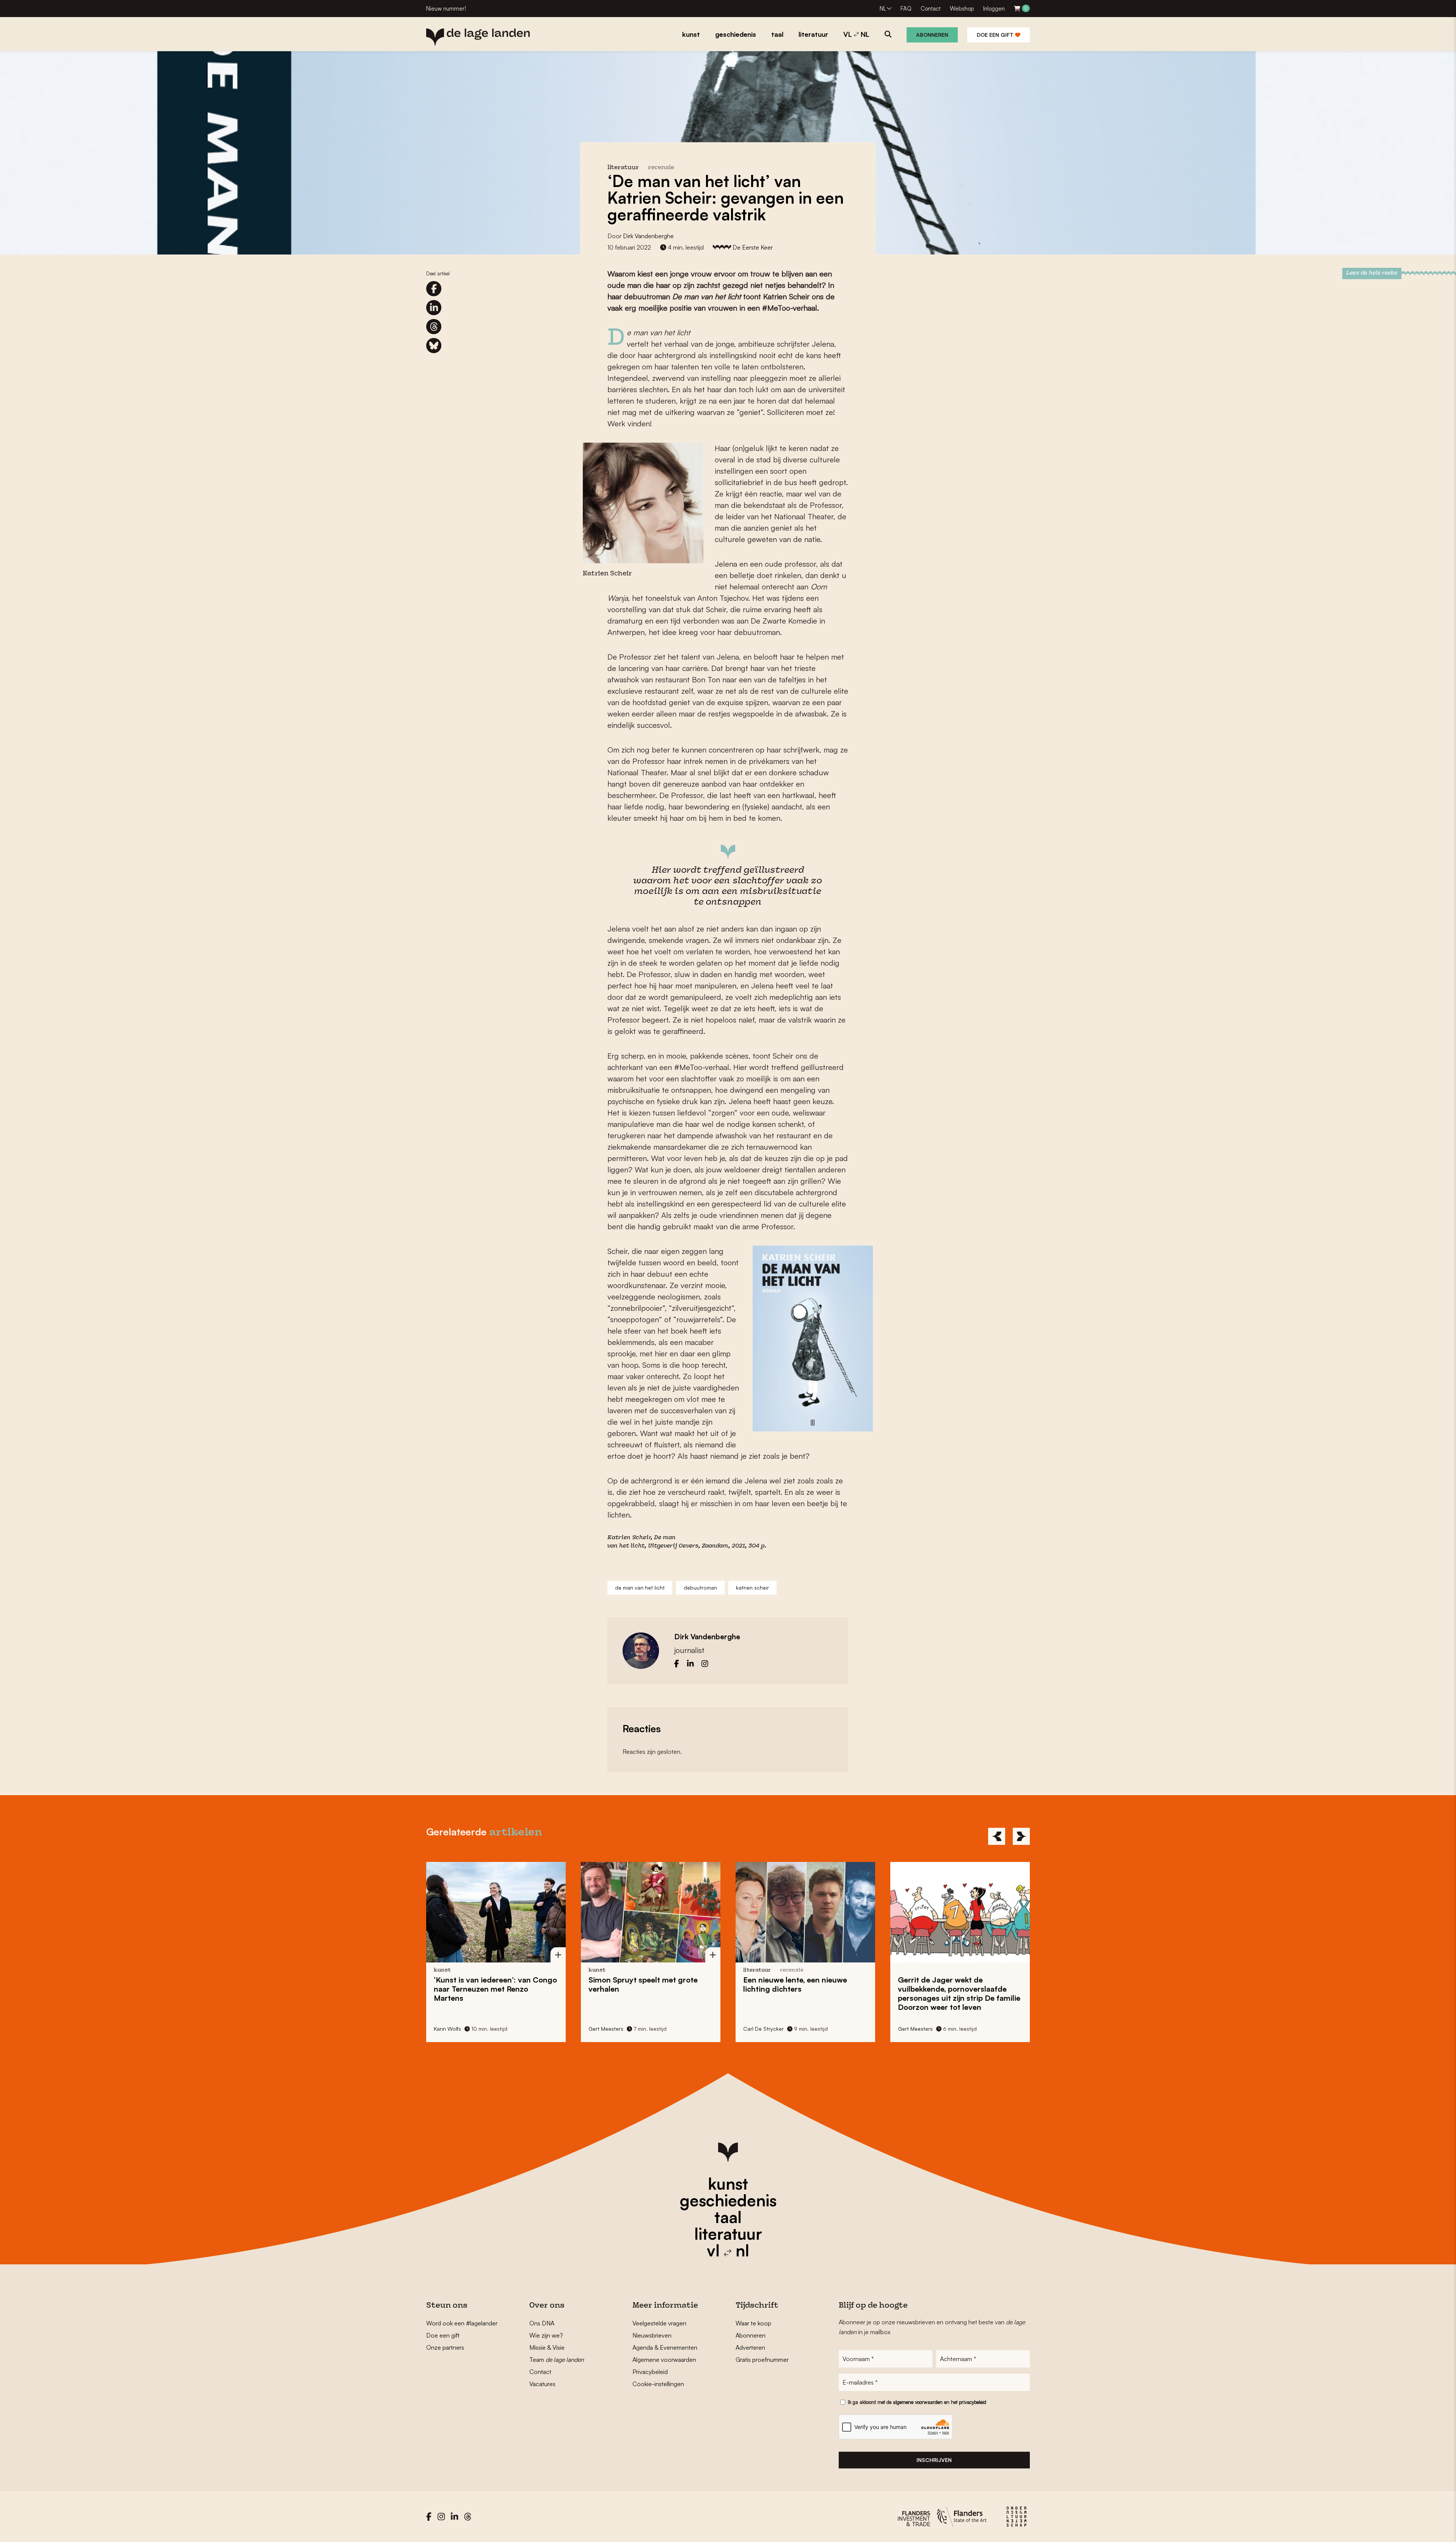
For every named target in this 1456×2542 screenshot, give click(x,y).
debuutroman (700, 1588)
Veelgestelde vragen (659, 2323)
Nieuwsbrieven (652, 2335)
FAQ (906, 9)
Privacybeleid (650, 2372)
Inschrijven (934, 2460)
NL (883, 9)
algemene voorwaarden (918, 2402)
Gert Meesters (451, 2029)
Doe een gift (996, 35)
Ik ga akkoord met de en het (917, 2402)
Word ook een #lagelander (462, 2323)
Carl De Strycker (609, 2029)
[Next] (1021, 1836)
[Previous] (997, 1836)
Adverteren (750, 2347)
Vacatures (542, 2384)
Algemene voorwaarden (664, 2360)
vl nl (728, 2250)
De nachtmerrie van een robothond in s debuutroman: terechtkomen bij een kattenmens (954, 1993)
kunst (728, 2184)
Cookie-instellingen (658, 2384)
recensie (661, 168)
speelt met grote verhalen (488, 1984)
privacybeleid (973, 2402)
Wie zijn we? (546, 2335)
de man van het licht (640, 1588)
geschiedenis (728, 2200)
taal (728, 2217)
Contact (931, 9)
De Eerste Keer (753, 247)
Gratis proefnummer (762, 2360)
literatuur (728, 2234)
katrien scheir (752, 1588)
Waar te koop (753, 2323)
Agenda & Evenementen (665, 2347)
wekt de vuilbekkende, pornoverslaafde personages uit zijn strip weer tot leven (804, 1993)
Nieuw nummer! (446, 9)
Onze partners (445, 2347)
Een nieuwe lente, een (640, 1984)
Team (557, 2360)
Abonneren (932, 35)
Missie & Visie (547, 2347)
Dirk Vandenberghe (648, 236)
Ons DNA (542, 2323)
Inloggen (994, 9)
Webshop (962, 9)
